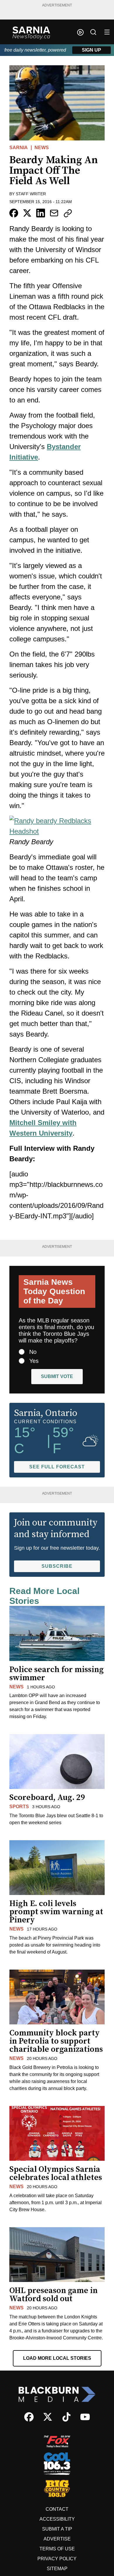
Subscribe (57, 1566)
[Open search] (93, 32)
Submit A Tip (57, 2529)
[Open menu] (107, 32)
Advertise (57, 2539)
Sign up (91, 50)
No (33, 1352)
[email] (54, 213)
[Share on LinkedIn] (41, 213)
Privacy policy (57, 2559)
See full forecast (57, 1467)
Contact (57, 2509)
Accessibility (57, 2519)
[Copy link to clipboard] (68, 213)
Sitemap (57, 2569)
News (42, 148)
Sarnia (19, 148)
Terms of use (57, 2549)
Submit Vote (57, 1376)
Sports (19, 1807)
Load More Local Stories (57, 2358)
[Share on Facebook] (14, 213)
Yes (34, 1361)
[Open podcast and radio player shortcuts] (80, 32)
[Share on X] (27, 213)
